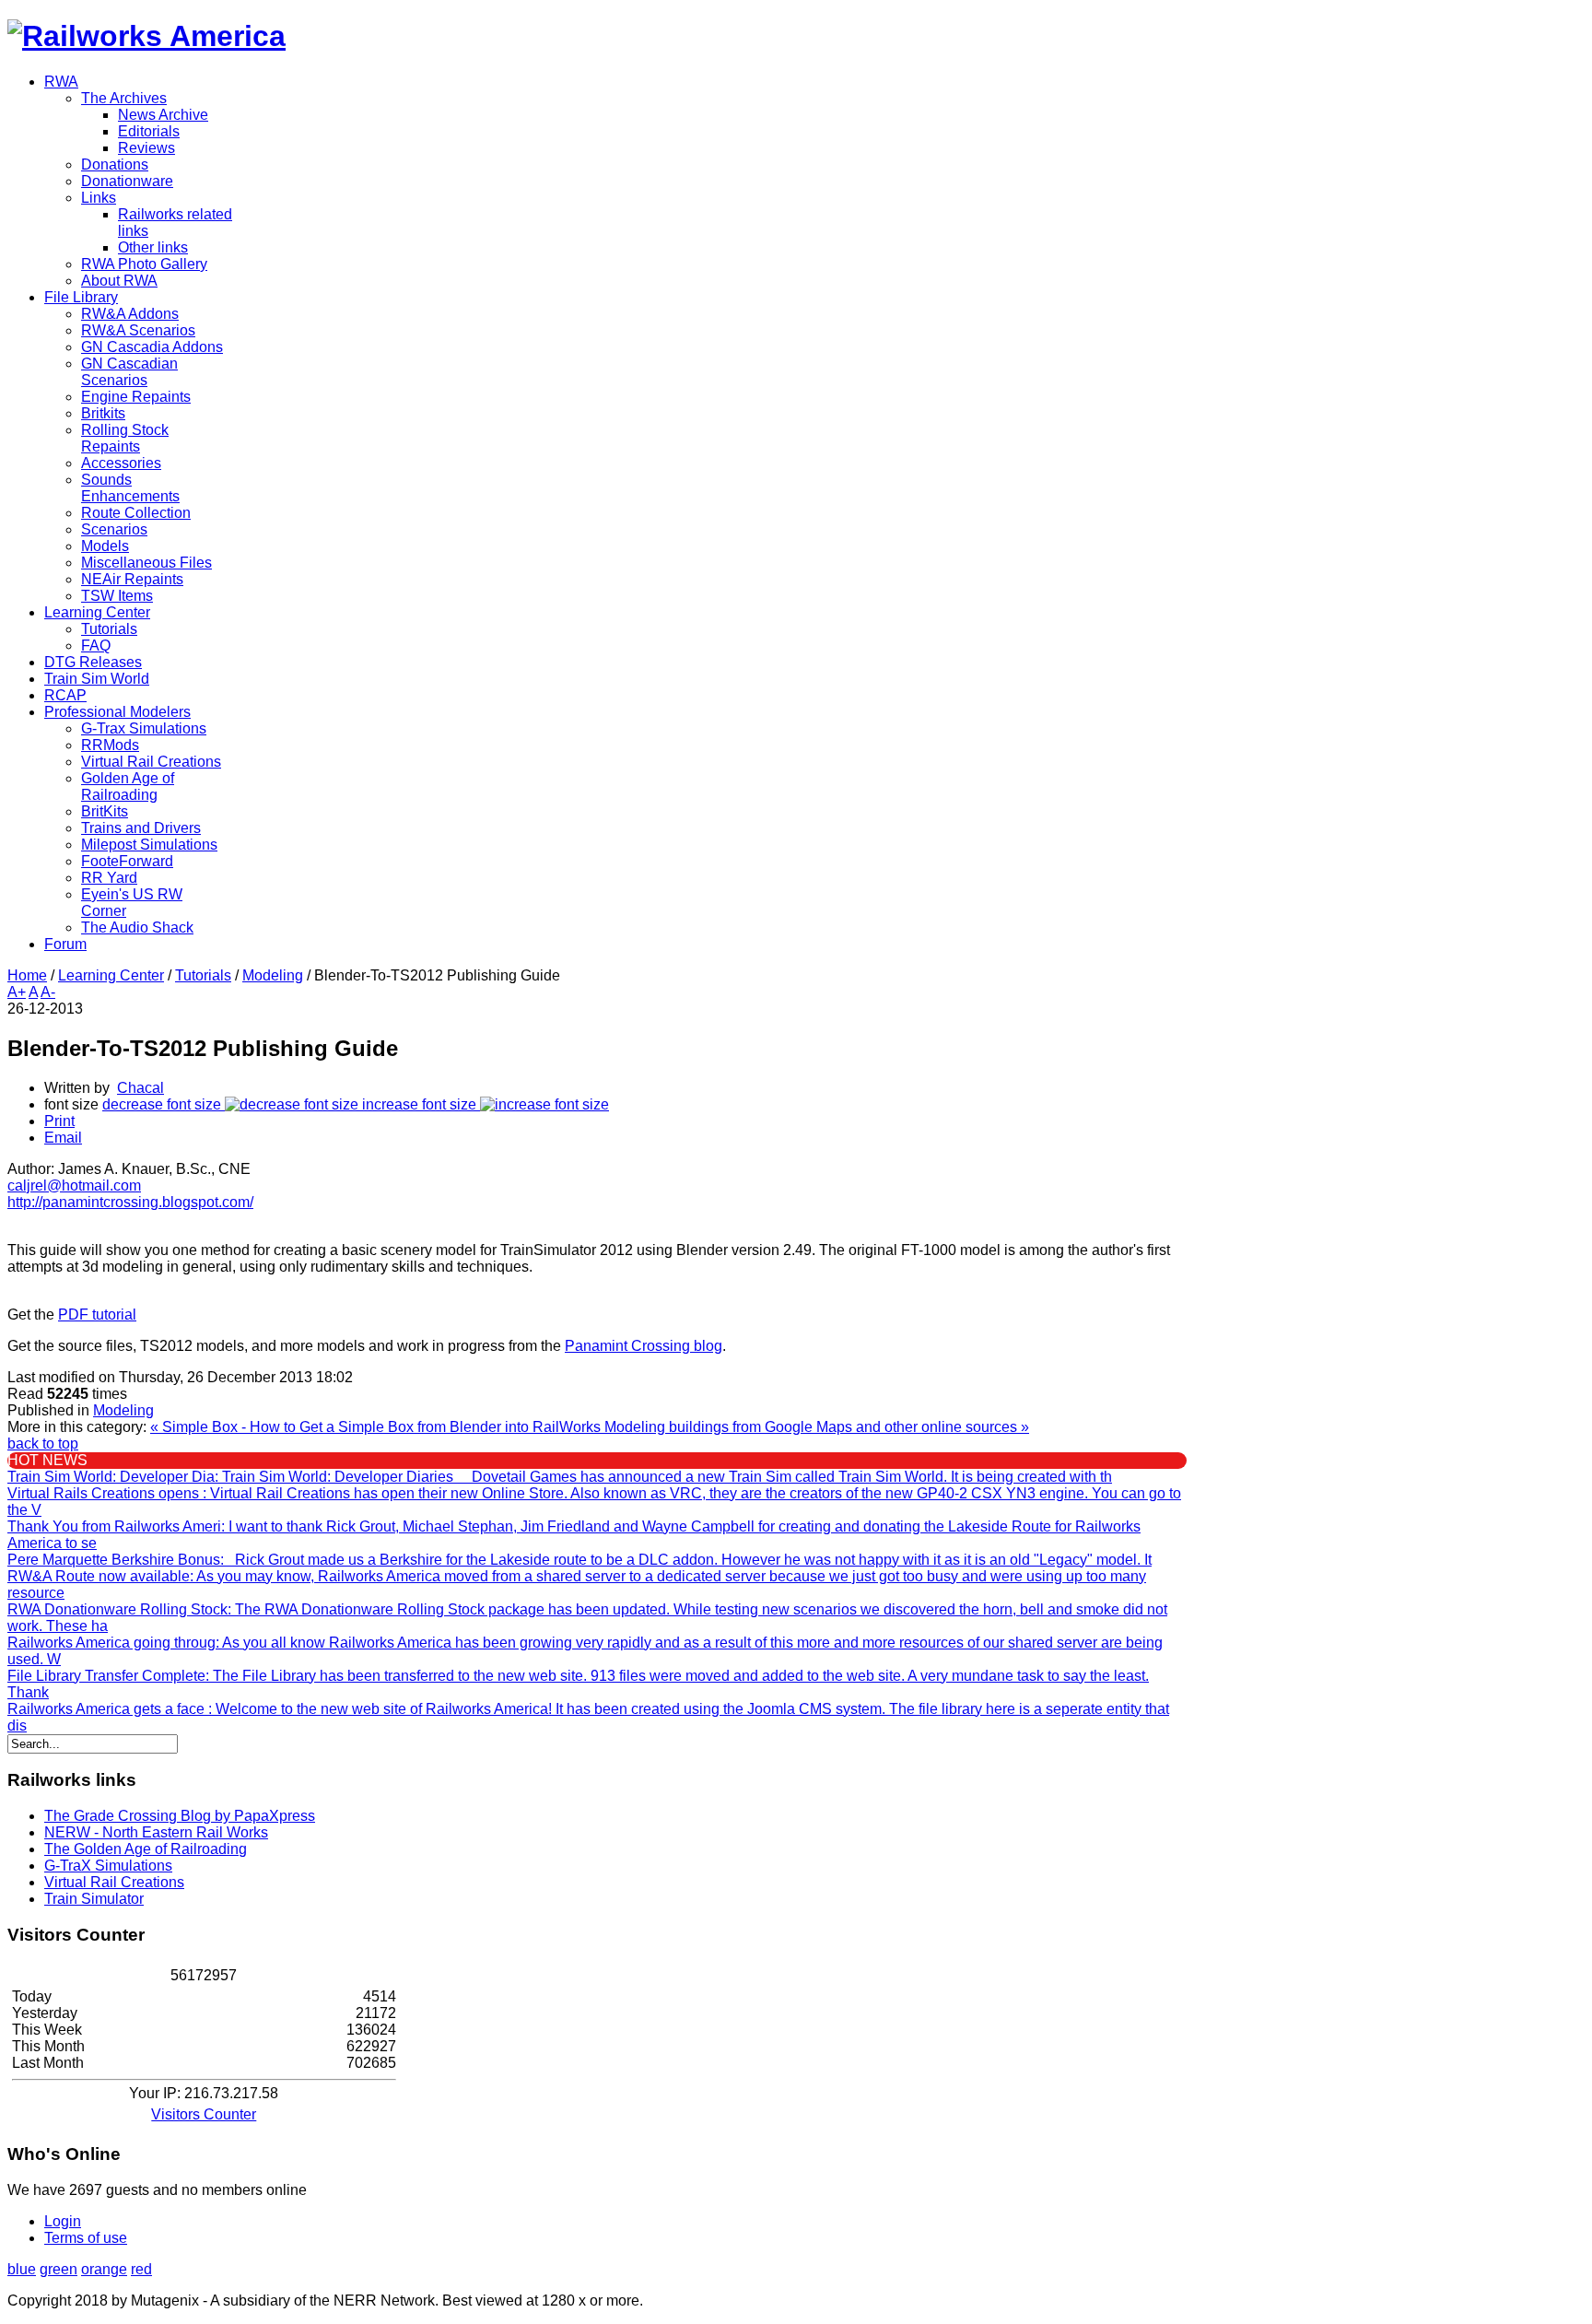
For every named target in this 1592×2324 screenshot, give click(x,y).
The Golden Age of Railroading (146, 1849)
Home (27, 975)
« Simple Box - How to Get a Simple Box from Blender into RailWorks (377, 1427)
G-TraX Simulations (108, 1866)
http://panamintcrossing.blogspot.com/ (130, 1202)
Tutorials (203, 975)
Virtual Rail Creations (114, 1882)
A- (48, 992)
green (59, 2269)
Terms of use (86, 2238)
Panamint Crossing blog (644, 1346)
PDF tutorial (97, 1315)
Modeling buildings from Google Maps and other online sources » (817, 1427)
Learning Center (111, 975)
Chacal (140, 1088)
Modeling (273, 975)
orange (104, 2269)
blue (22, 2269)
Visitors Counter (204, 2114)
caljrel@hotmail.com (74, 1185)
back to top (43, 1444)
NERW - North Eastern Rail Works (156, 1832)
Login (63, 2221)
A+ (17, 992)
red (141, 2269)
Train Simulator (94, 1899)
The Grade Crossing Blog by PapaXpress (180, 1816)
